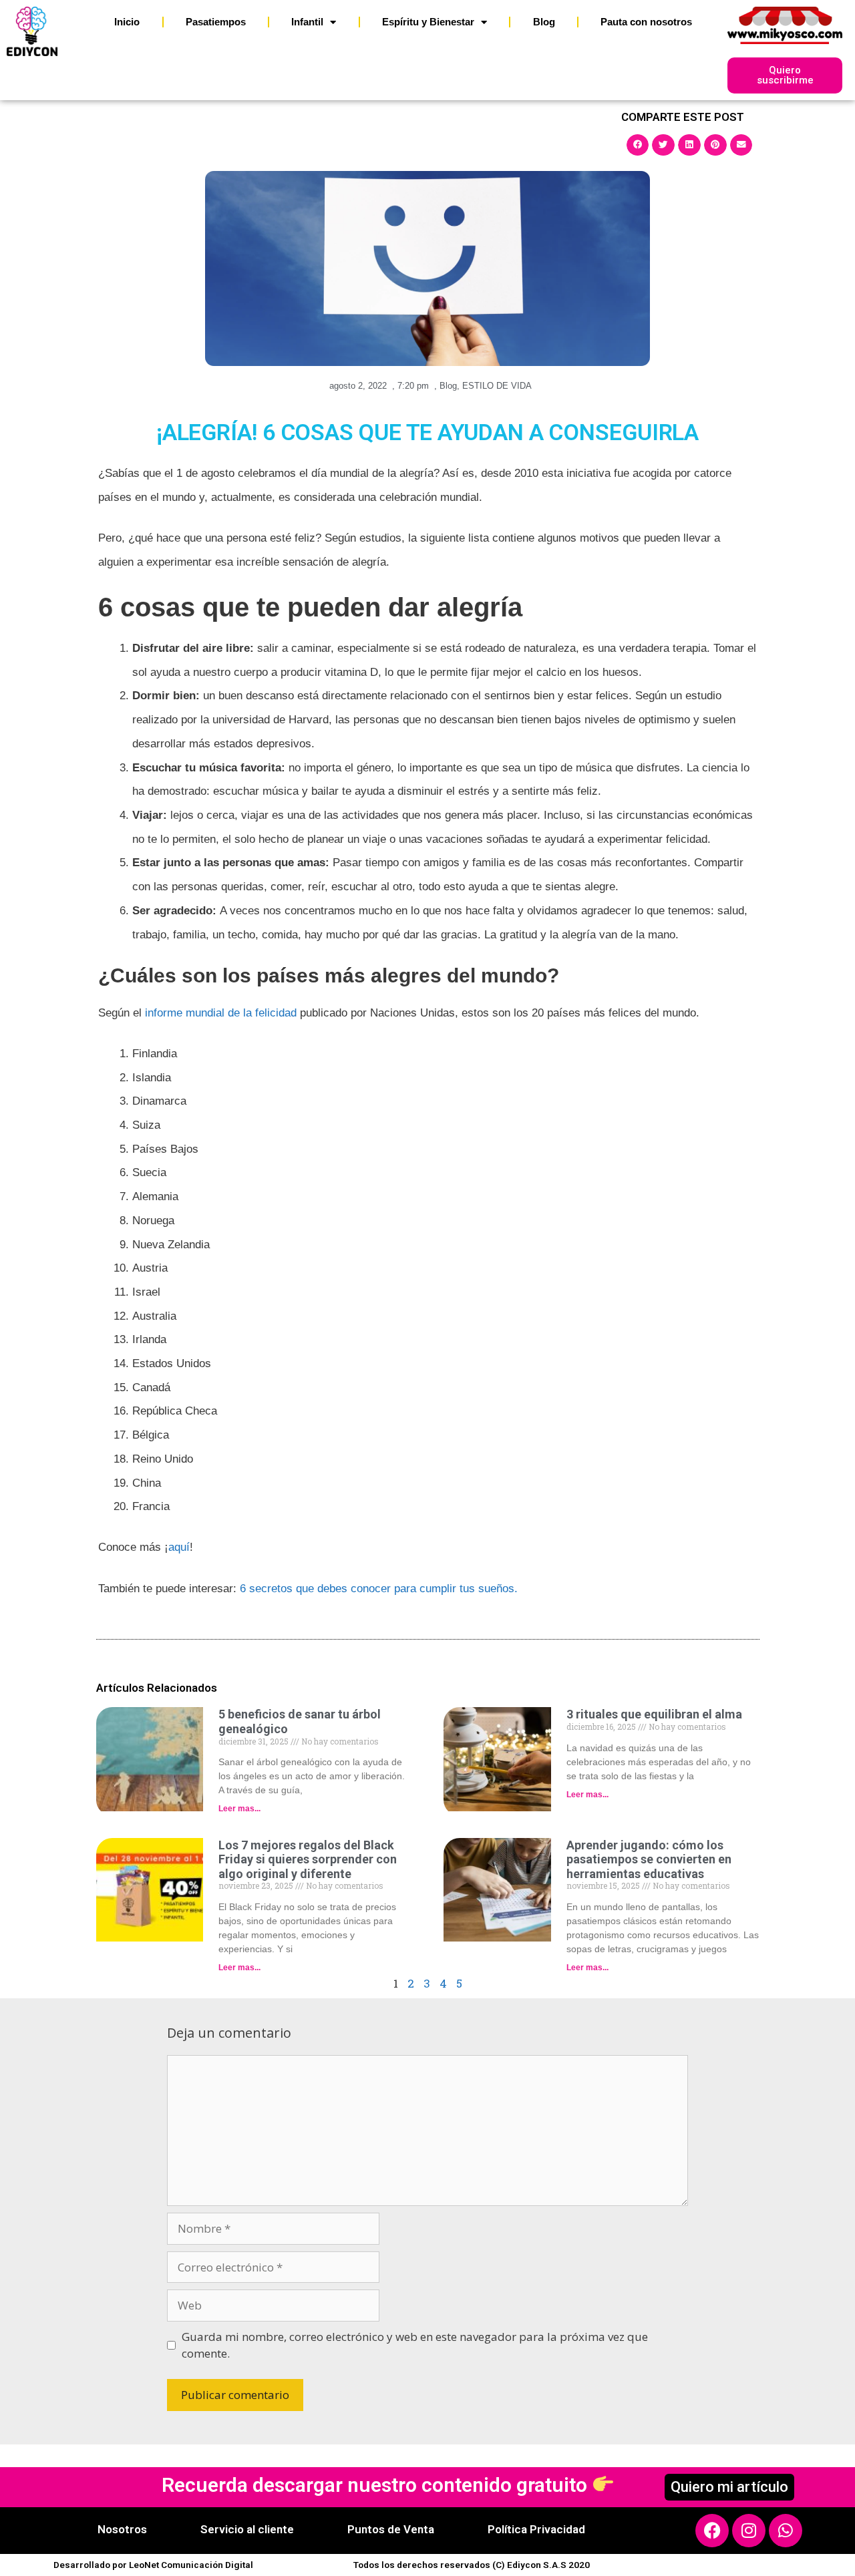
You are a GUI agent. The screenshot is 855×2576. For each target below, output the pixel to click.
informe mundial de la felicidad (221, 1013)
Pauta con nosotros (646, 22)
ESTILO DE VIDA (497, 386)
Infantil (307, 22)
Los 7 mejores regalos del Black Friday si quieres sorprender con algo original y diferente (308, 1859)
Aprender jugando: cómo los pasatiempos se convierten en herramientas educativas (649, 1859)
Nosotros (122, 2529)
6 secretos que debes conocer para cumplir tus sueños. (379, 1589)
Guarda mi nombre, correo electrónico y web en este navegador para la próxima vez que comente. (415, 2345)
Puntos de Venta (391, 2529)
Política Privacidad (536, 2529)
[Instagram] (749, 2531)
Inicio (127, 22)
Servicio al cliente (247, 2529)
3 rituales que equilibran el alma (654, 1714)
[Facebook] (712, 2531)
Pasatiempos (216, 22)
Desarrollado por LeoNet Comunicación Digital (153, 2565)
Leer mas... (239, 1809)
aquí (179, 1547)
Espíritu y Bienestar (428, 22)
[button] (638, 145)
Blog (544, 22)
